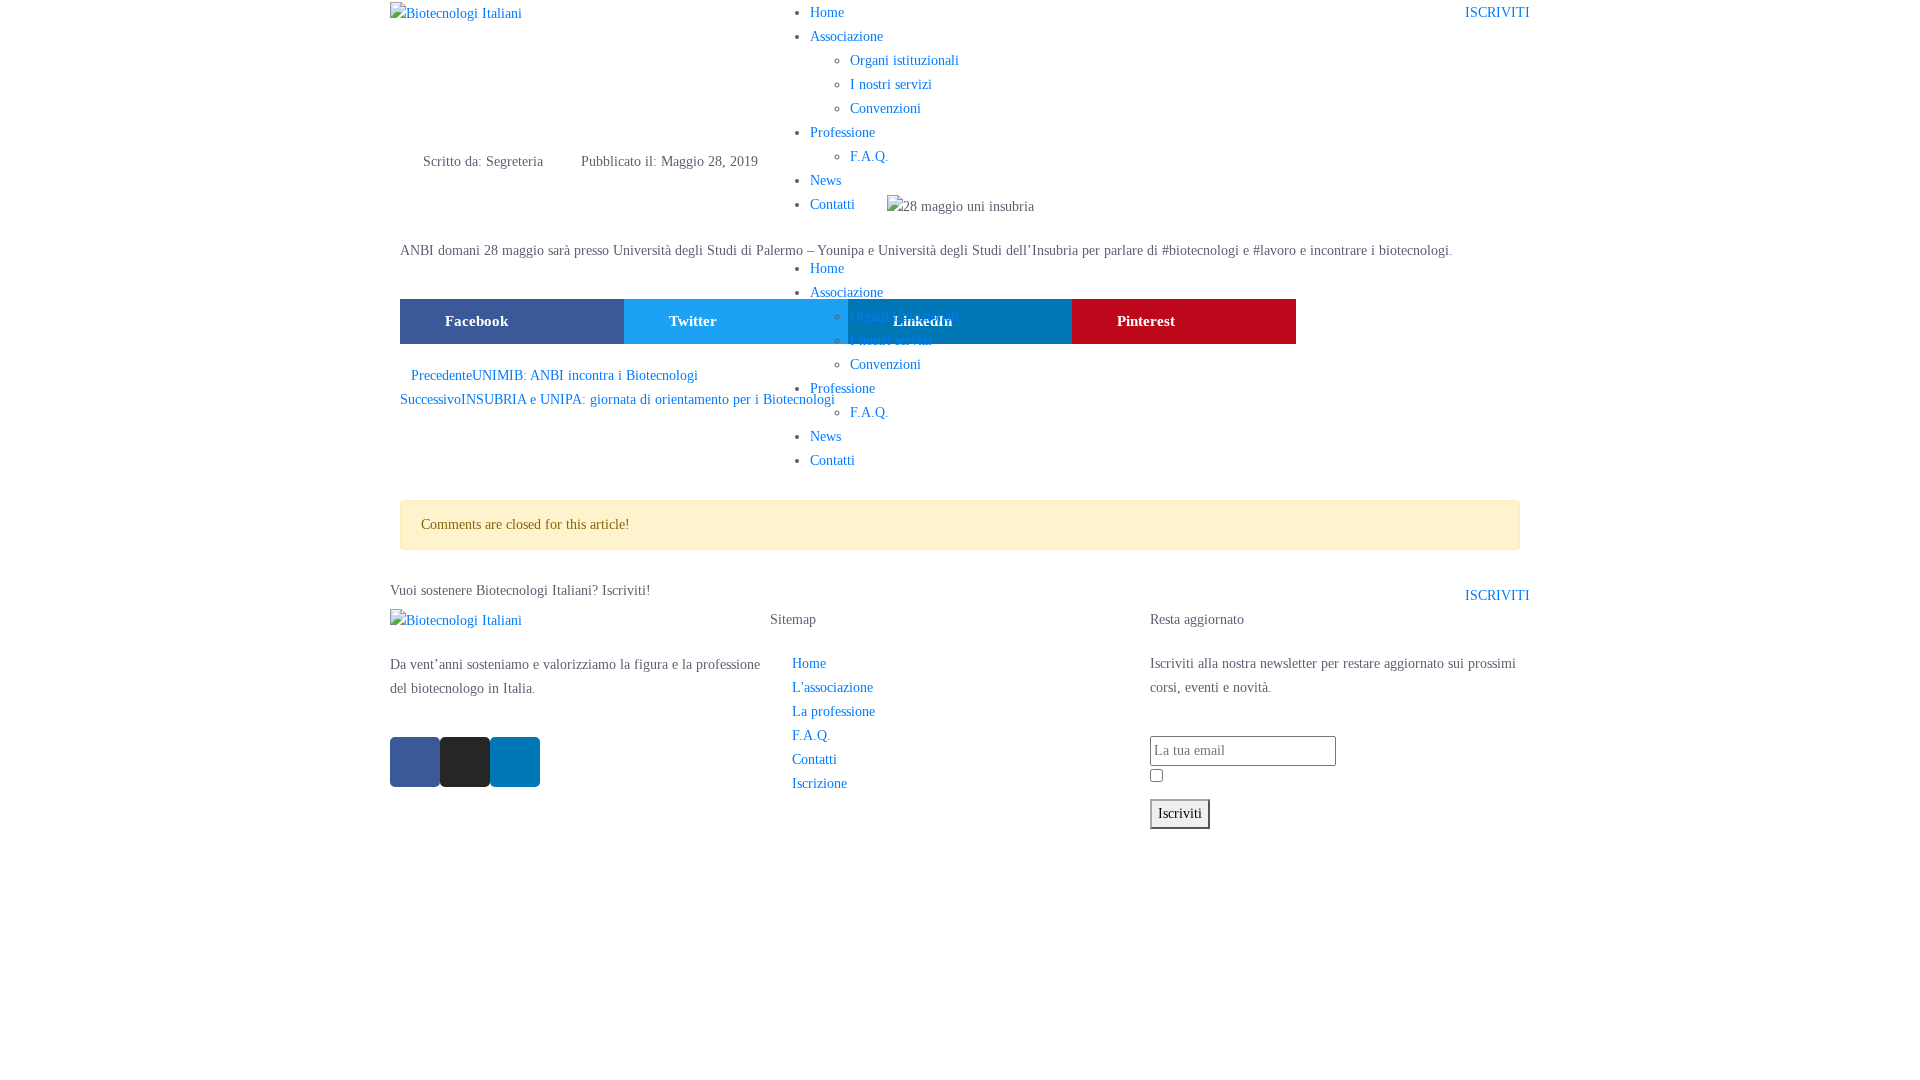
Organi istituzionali (904, 60)
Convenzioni (885, 108)
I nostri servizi (891, 84)
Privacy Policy (1269, 777)
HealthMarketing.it (1283, 840)
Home (827, 12)
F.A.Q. (869, 156)
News (825, 180)
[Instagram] (465, 762)
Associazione (846, 36)
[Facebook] (415, 762)
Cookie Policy (1083, 840)
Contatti (832, 204)
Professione (842, 132)
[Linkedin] (515, 762)
